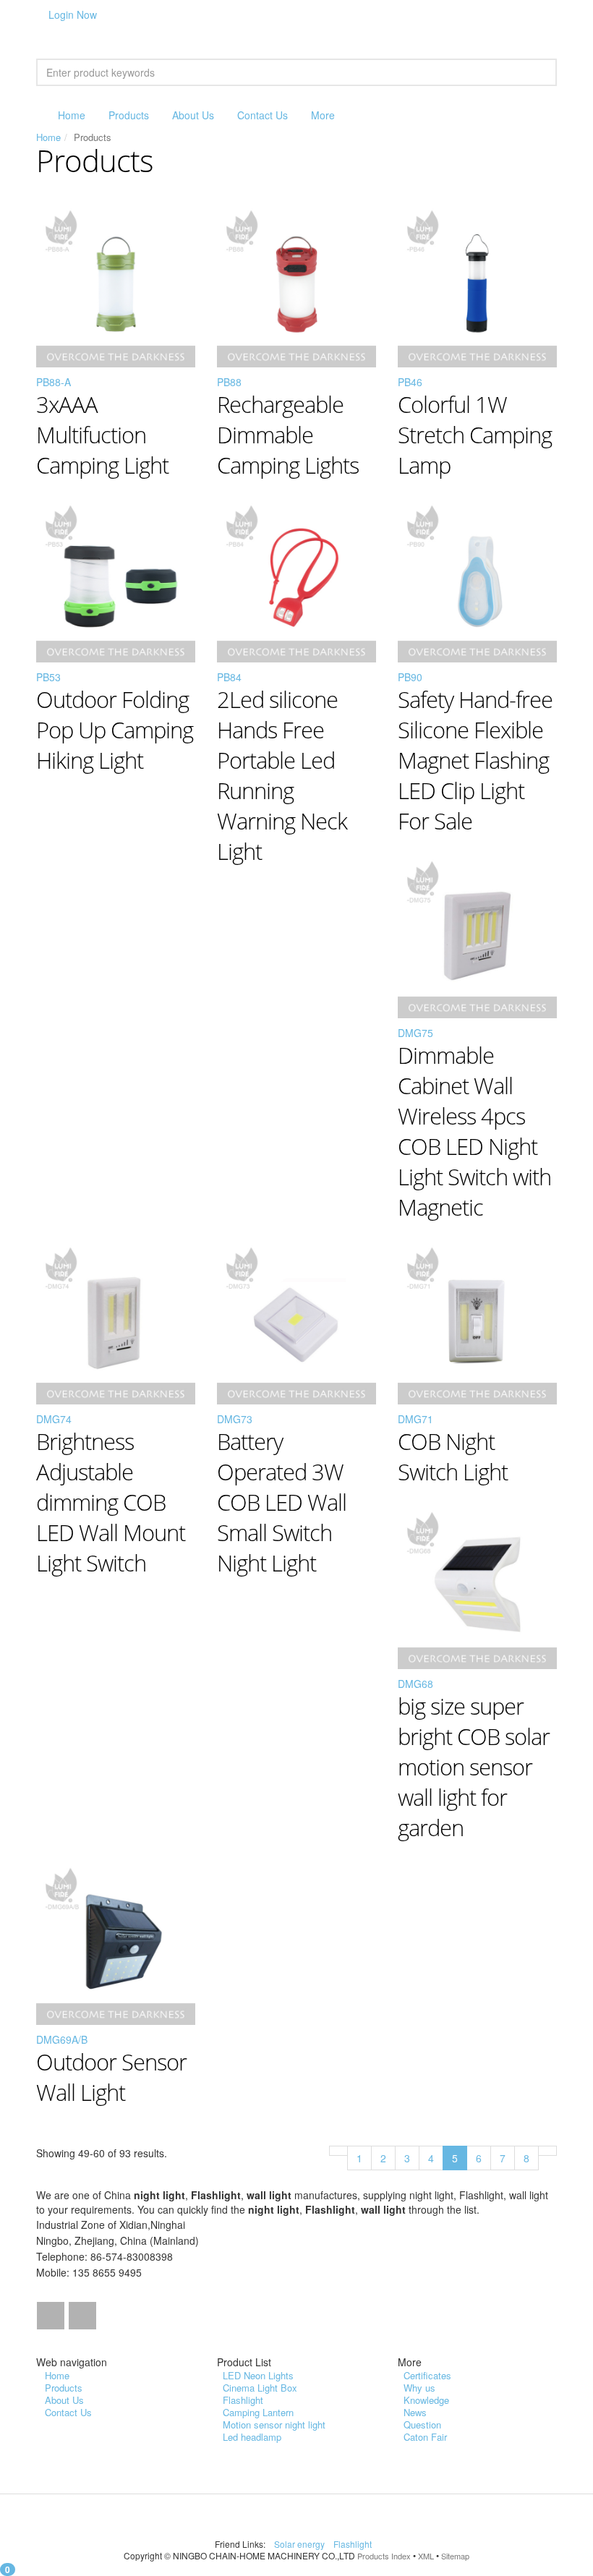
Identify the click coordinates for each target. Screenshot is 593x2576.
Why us (419, 2388)
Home (72, 115)
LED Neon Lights (258, 2375)
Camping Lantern (258, 2412)
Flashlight (243, 2400)
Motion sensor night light (274, 2424)
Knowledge (426, 2400)
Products (129, 115)
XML (426, 2556)
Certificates (427, 2375)
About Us (193, 115)
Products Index (384, 2556)
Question (422, 2424)
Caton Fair (425, 2437)
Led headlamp (252, 2437)
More (323, 115)
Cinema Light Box (260, 2388)
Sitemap (455, 2556)
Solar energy (300, 2544)
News (415, 2412)
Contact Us (263, 115)
